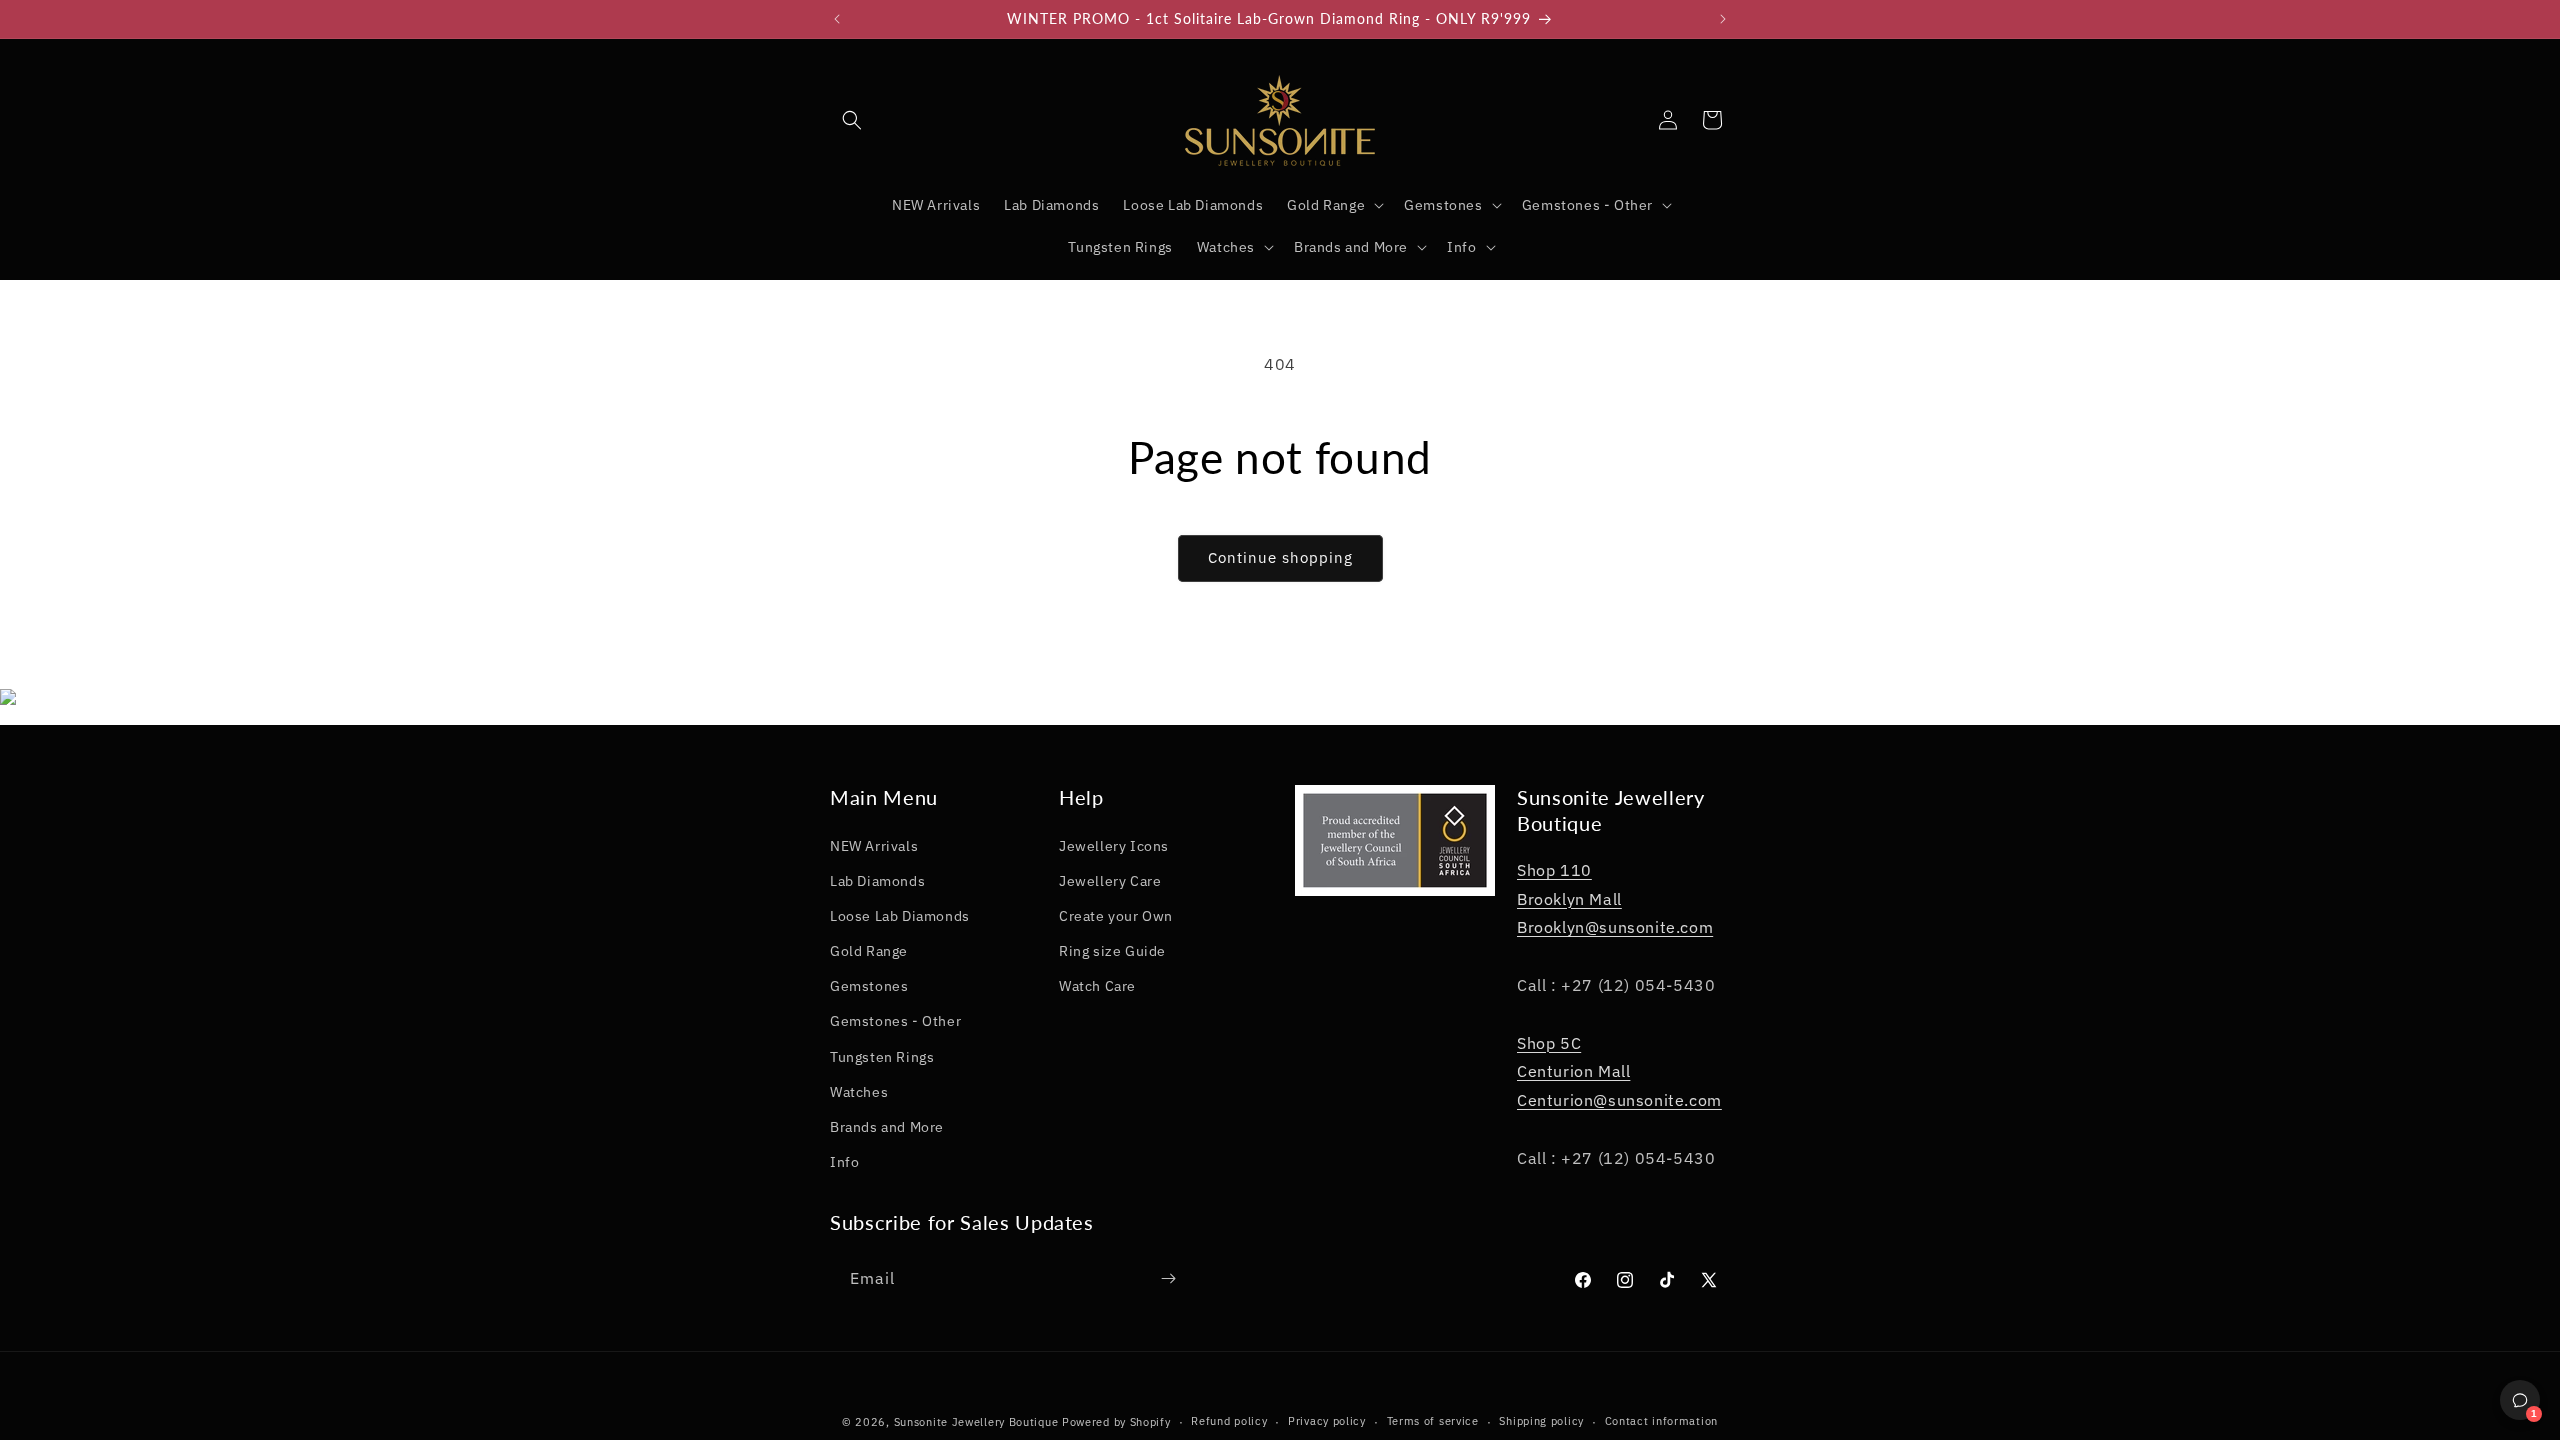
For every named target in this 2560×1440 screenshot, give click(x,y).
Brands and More (887, 1127)
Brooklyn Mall (1569, 899)
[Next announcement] (1723, 19)
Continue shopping (1280, 557)
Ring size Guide (1112, 951)
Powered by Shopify (1116, 1422)
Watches (859, 1092)
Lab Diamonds (877, 881)
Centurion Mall (1573, 1071)
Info (844, 1162)
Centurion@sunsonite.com (1619, 1100)
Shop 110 (1554, 870)
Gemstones (869, 986)
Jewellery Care (1110, 881)
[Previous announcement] (837, 19)
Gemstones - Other (895, 1021)
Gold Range (869, 951)
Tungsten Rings (882, 1057)
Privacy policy (1327, 1421)
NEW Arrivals (874, 846)
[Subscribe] (1168, 1278)
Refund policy (1229, 1421)
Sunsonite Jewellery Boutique (976, 1422)
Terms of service (1433, 1421)
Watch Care (1097, 986)
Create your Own (1116, 916)
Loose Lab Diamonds (900, 916)
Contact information (1661, 1421)
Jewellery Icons (1114, 846)
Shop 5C (1549, 1043)
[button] (852, 120)
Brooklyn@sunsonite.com (1615, 927)
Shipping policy (1541, 1421)
